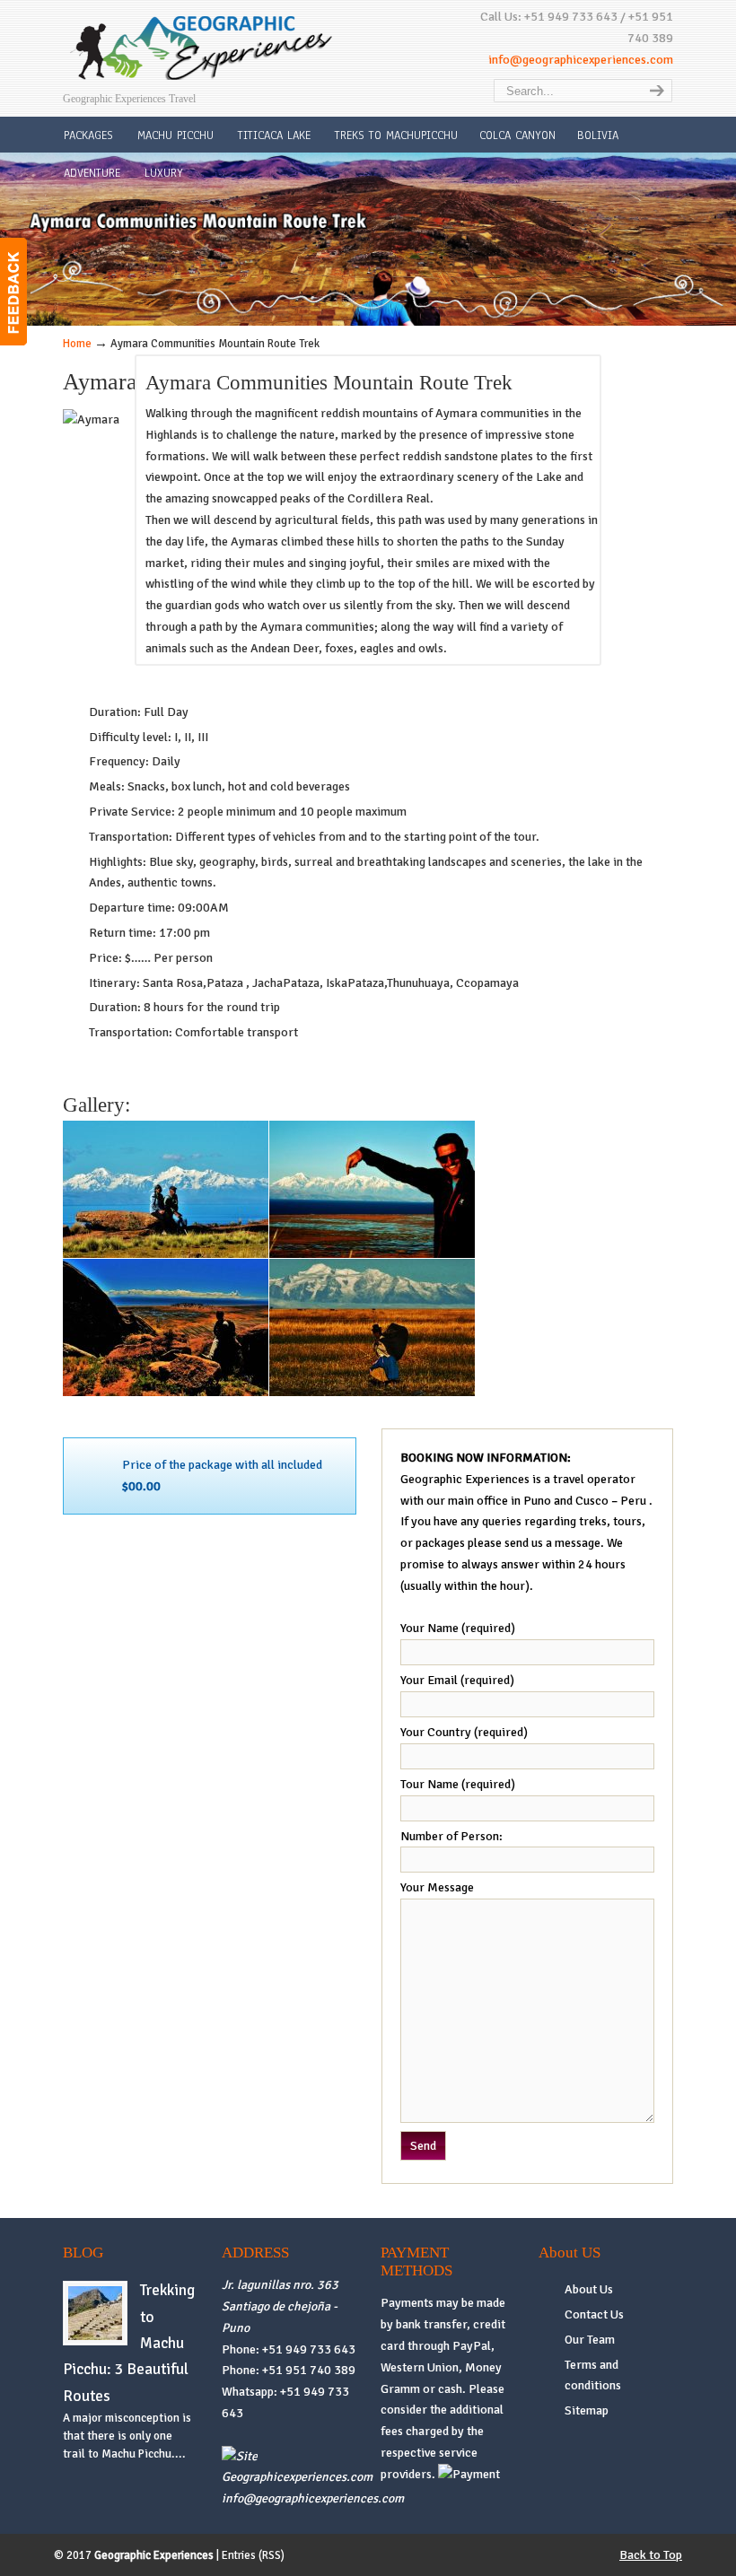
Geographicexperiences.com (297, 2477)
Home (77, 344)
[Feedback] (13, 292)
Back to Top (651, 2555)
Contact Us (594, 2314)
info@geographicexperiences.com (581, 60)
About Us (589, 2289)
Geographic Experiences (202, 48)
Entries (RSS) (253, 2555)
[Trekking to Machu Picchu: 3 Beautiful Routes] (95, 2336)
